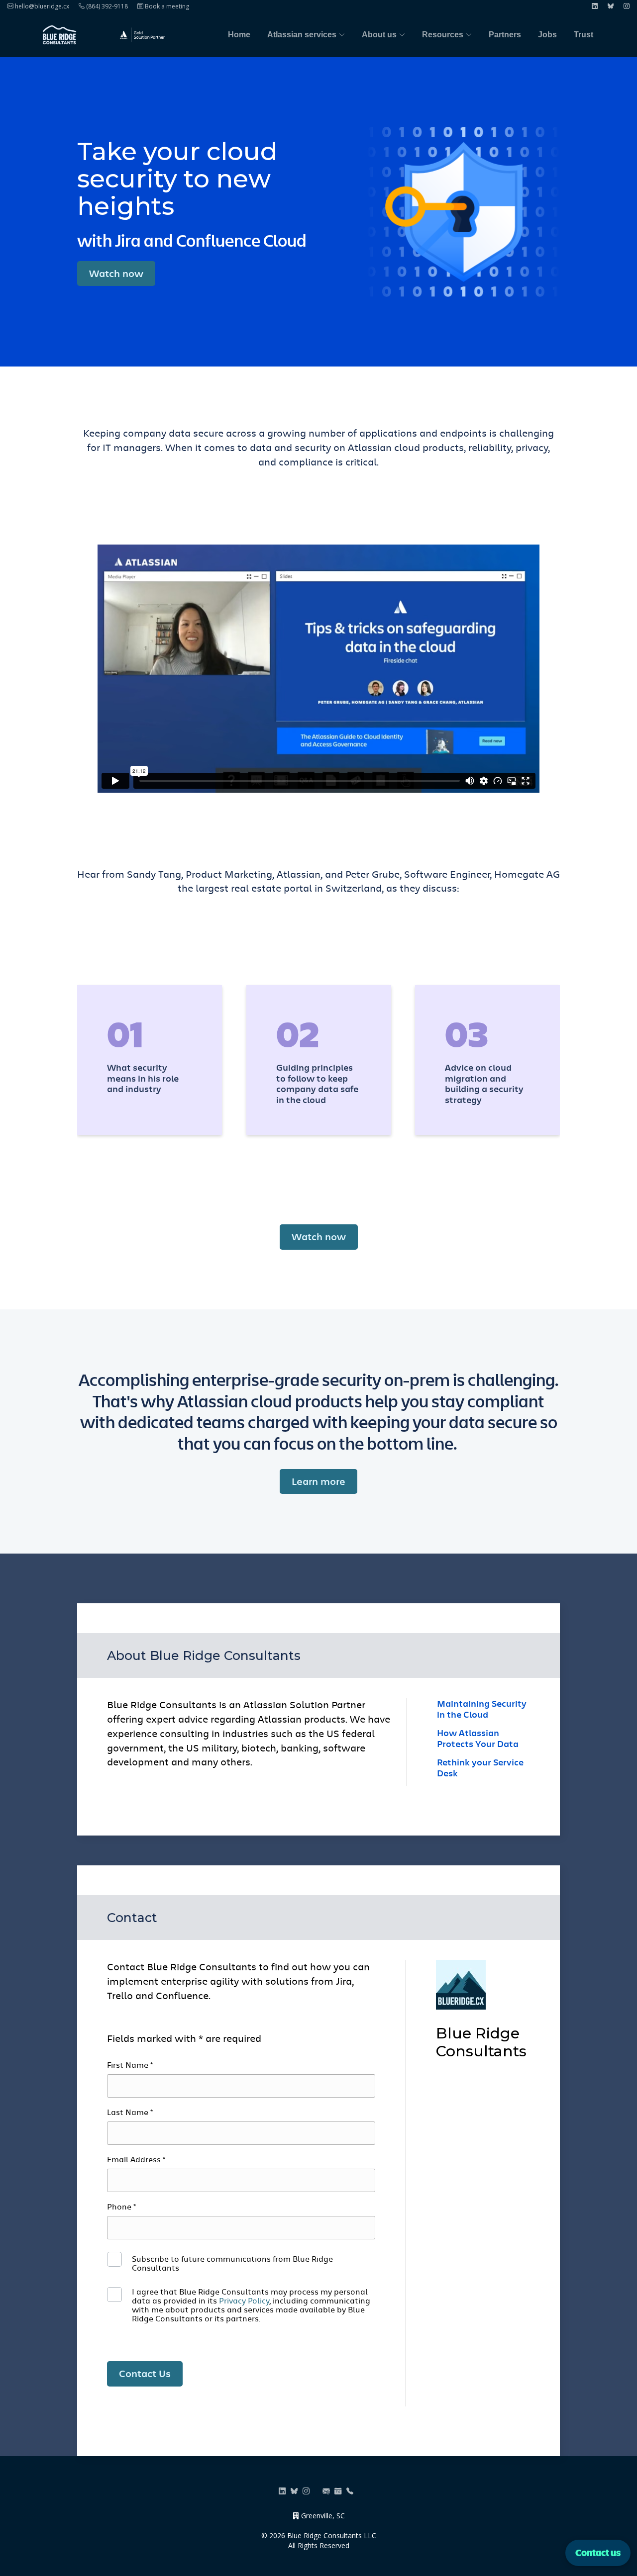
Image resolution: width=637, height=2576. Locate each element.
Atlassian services (302, 35)
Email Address (136, 2159)
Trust (584, 35)
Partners (505, 35)
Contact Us (145, 2373)
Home (239, 35)
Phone (121, 2207)
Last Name (130, 2112)
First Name (130, 2065)
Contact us (598, 2552)
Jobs (547, 35)
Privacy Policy (244, 2300)
